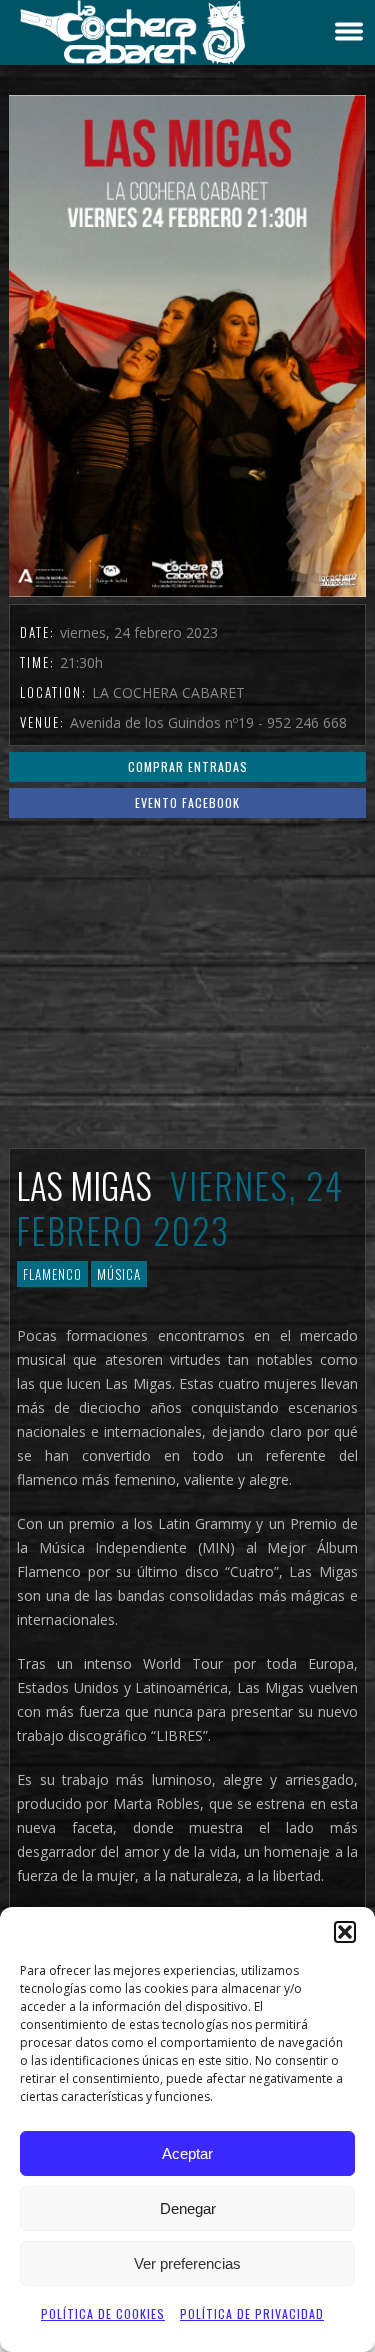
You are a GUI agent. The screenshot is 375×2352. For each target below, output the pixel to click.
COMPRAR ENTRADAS (188, 766)
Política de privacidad (252, 2313)
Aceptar (187, 2153)
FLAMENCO (52, 1274)
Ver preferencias (187, 2263)
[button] (345, 1932)
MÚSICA (119, 1274)
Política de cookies (103, 2313)
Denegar (188, 2208)
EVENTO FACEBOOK (187, 802)
